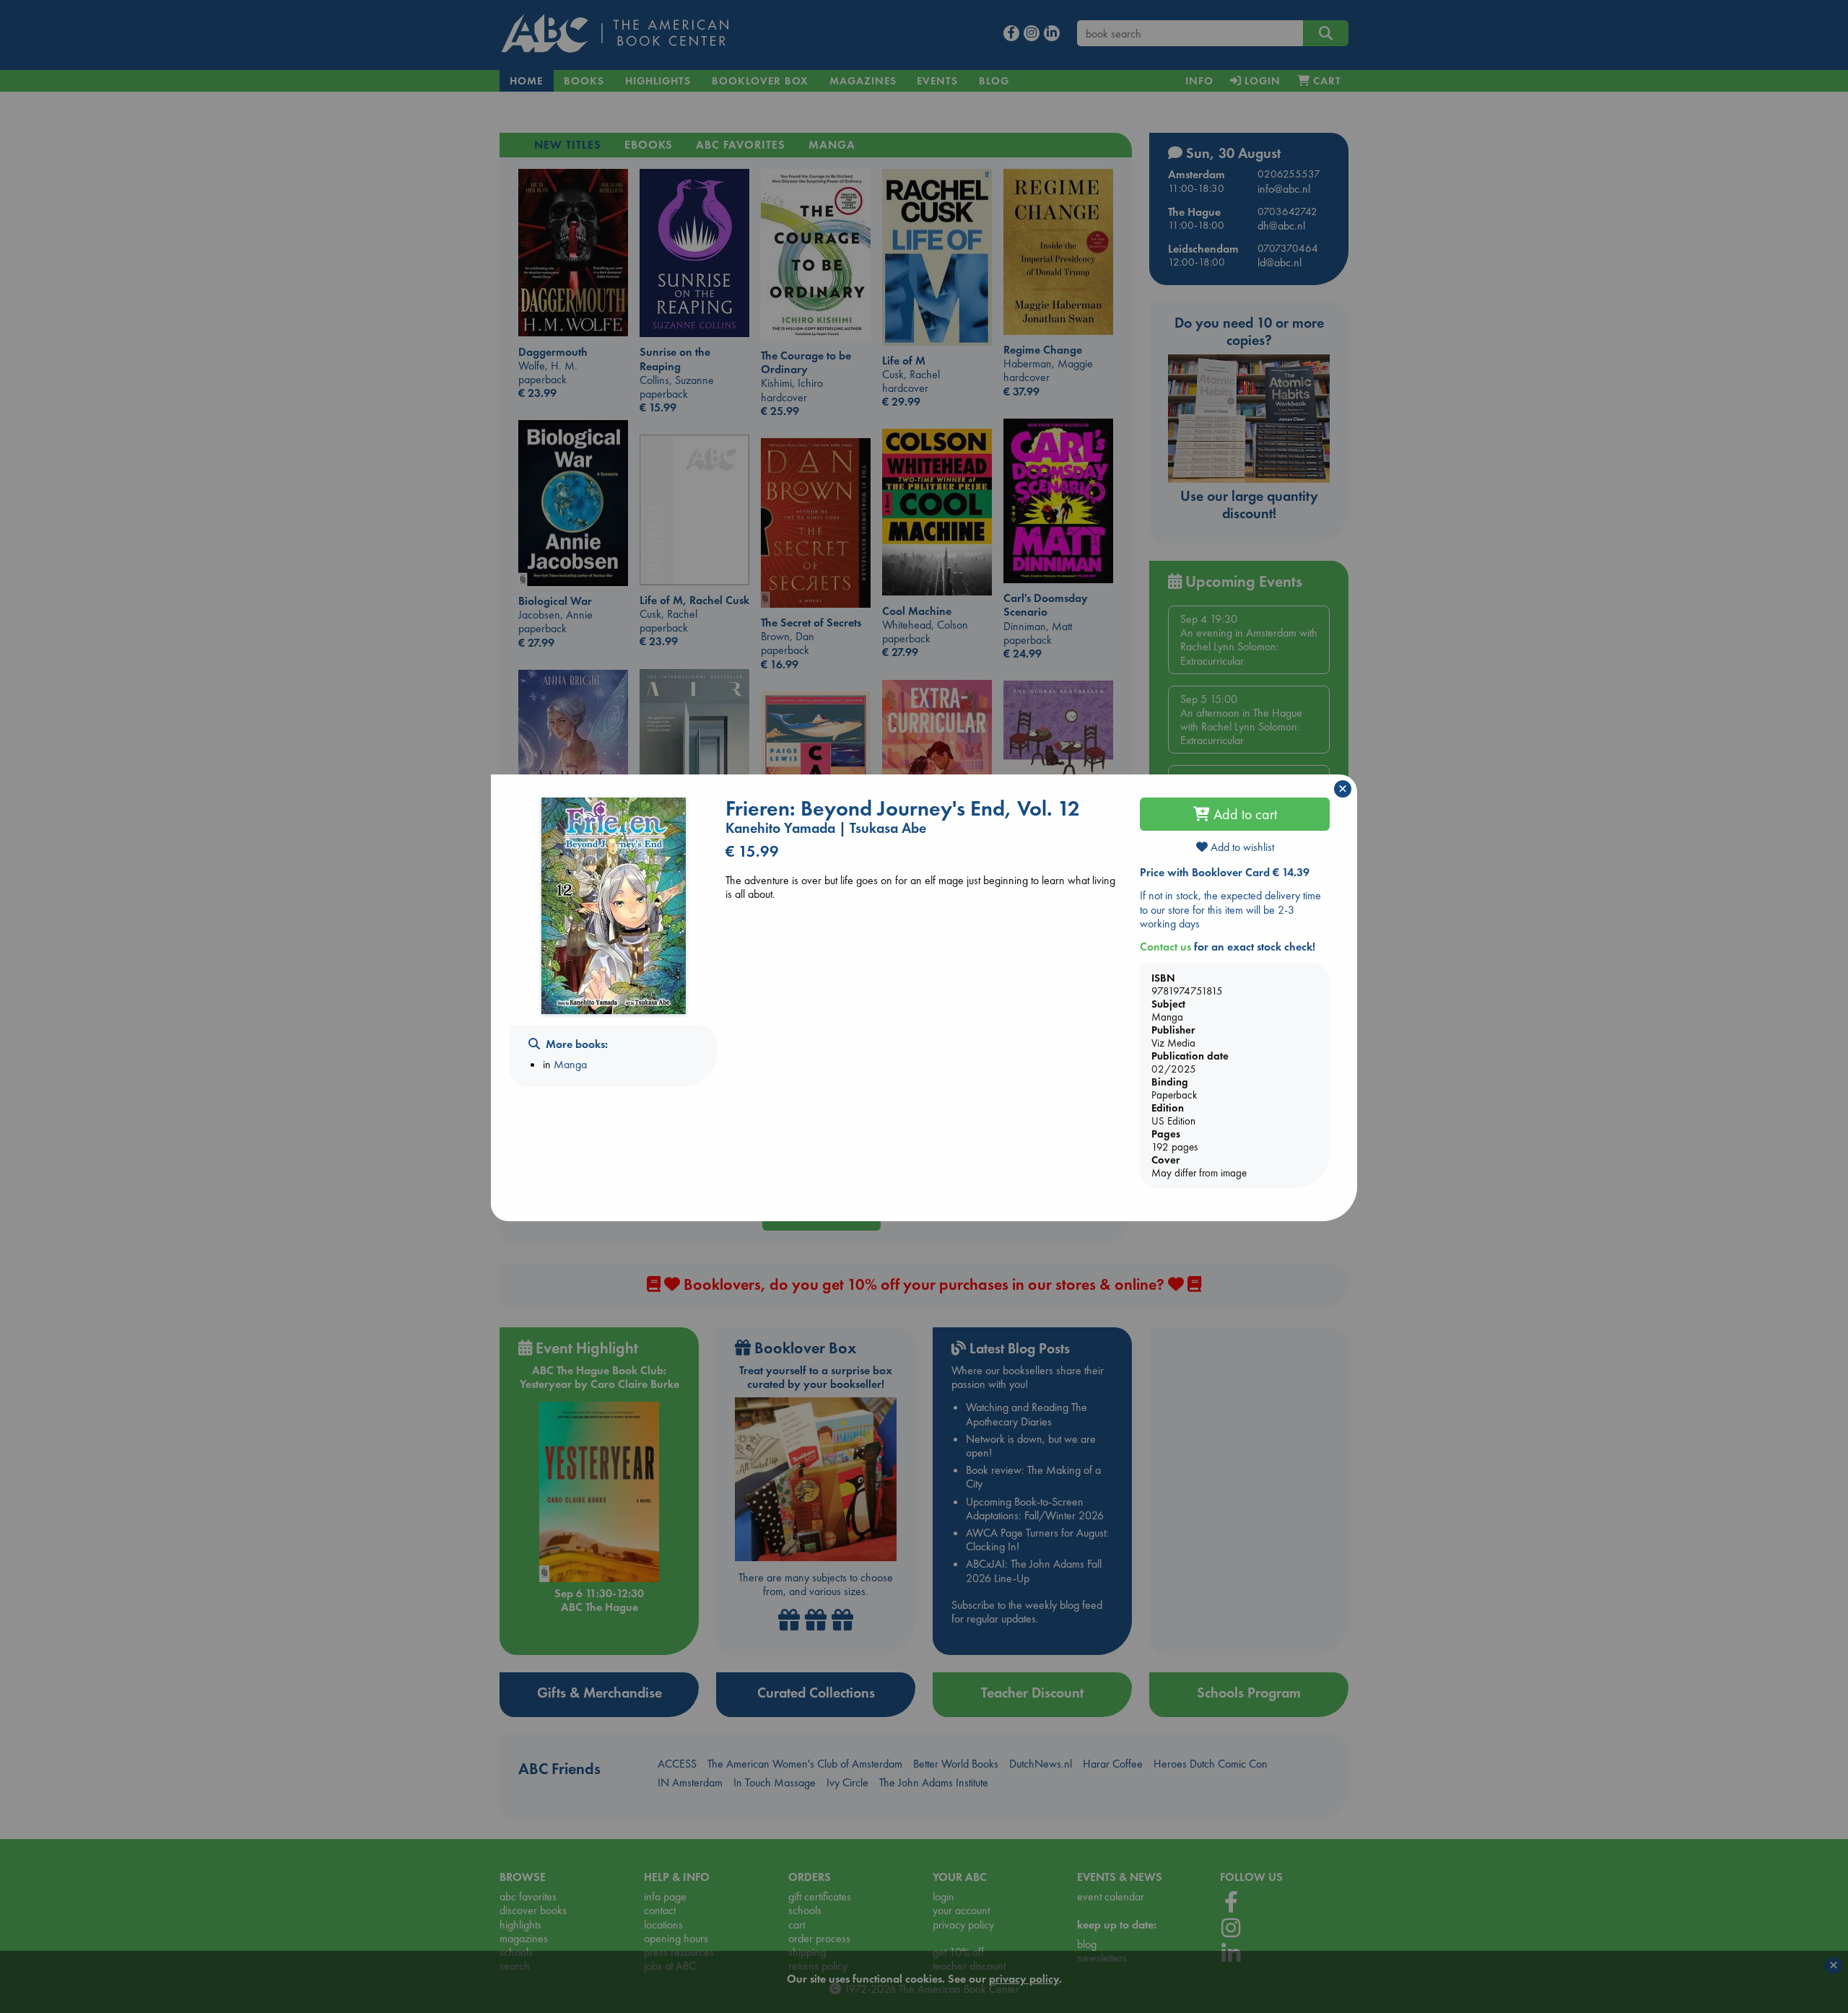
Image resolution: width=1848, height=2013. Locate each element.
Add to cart (1243, 814)
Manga (570, 1064)
